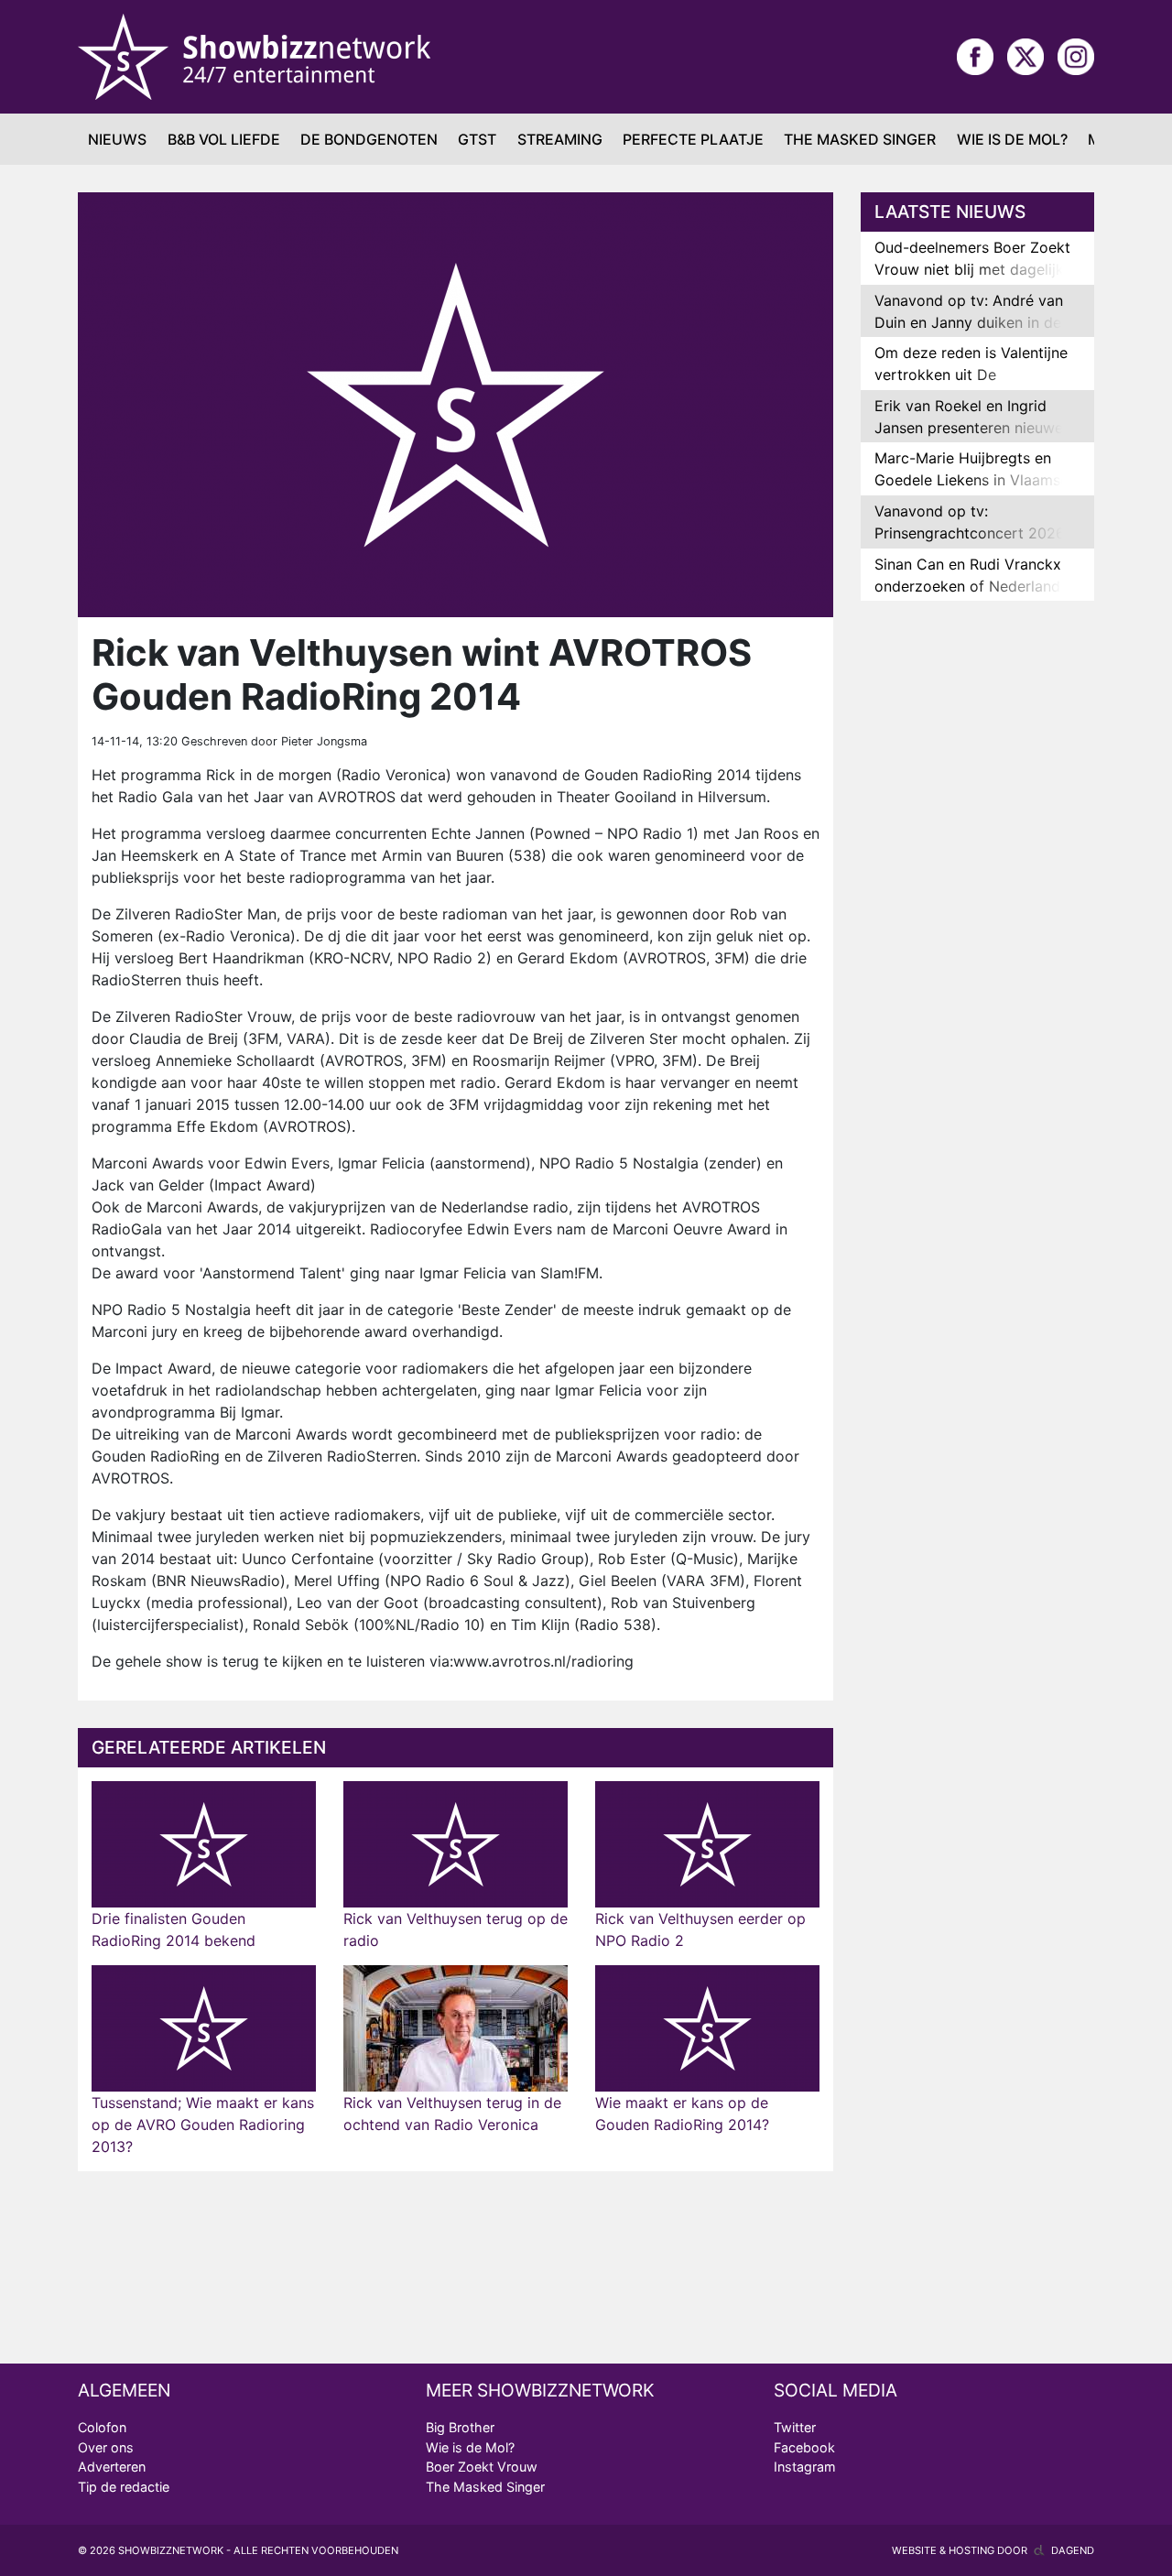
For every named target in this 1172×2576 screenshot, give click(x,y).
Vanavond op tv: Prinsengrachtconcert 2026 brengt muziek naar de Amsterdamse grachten (970, 544)
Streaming (560, 139)
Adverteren (112, 2467)
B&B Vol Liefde (224, 139)
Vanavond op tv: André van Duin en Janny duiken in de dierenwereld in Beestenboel (972, 322)
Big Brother (460, 2427)
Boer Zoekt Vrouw (482, 2467)
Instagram (805, 2467)
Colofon (102, 2427)
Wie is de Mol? (1012, 139)
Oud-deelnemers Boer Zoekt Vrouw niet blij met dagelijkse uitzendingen (977, 269)
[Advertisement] (977, 903)
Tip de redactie (124, 2487)
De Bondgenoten (369, 139)
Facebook (804, 2447)
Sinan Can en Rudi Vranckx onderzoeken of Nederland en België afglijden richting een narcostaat (968, 597)
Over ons (106, 2447)
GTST (477, 139)
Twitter (795, 2427)
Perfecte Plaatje (693, 139)
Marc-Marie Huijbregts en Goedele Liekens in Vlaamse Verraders (971, 480)
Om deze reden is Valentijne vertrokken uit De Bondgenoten (971, 375)
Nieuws (117, 139)
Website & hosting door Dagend (993, 2550)
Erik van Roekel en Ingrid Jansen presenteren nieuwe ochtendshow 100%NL (969, 428)
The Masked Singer (860, 139)
